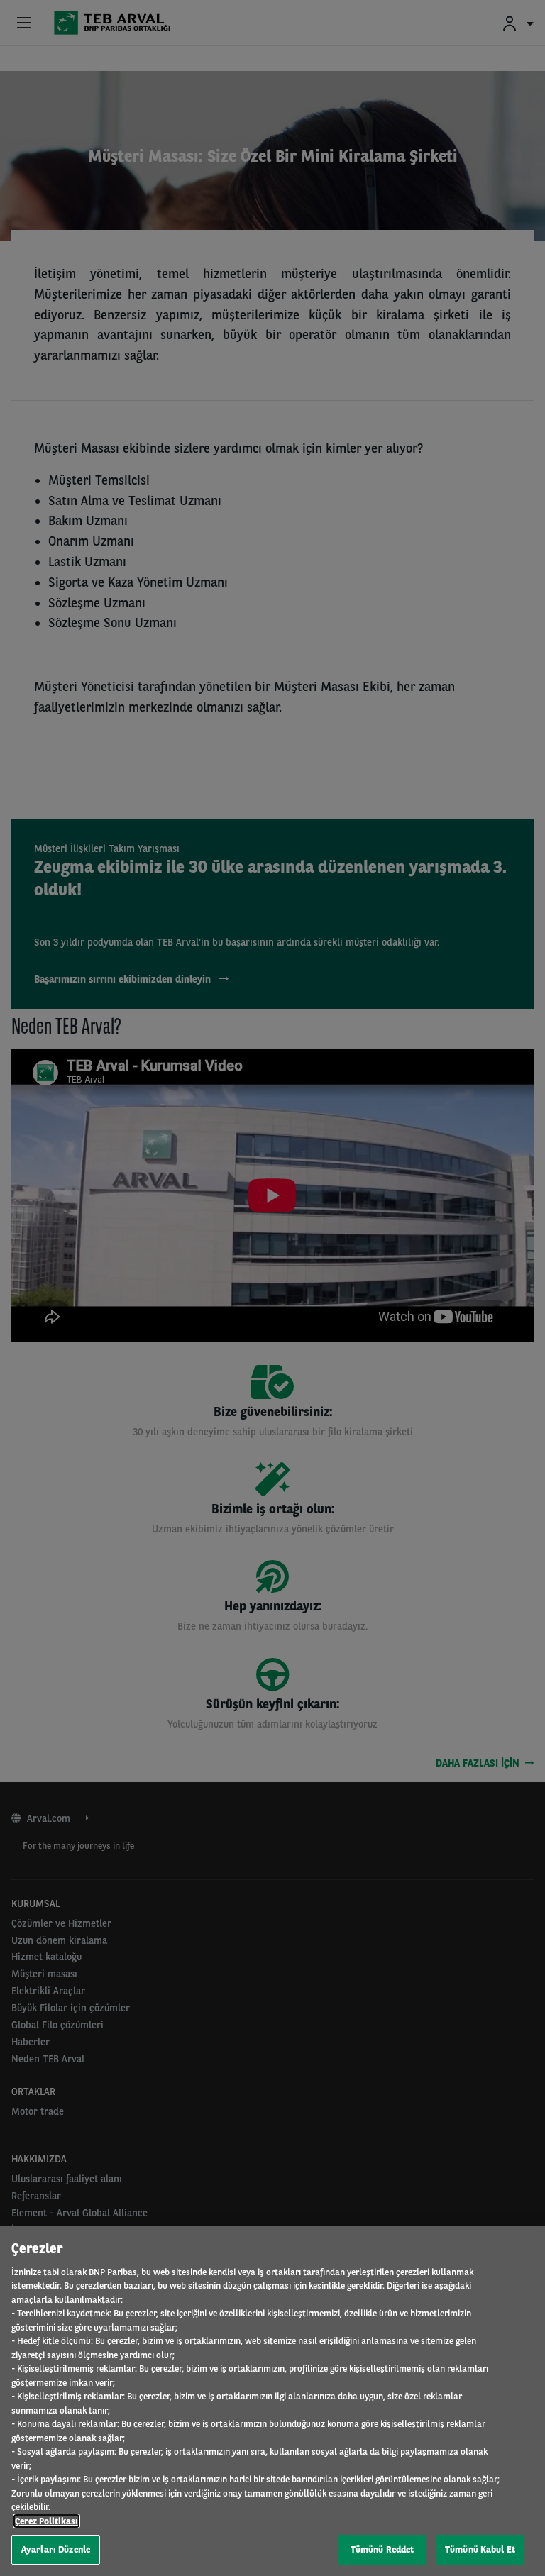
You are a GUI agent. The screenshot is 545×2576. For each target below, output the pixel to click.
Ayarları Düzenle (56, 2549)
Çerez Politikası (46, 2521)
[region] (272, 2401)
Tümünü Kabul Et (480, 2549)
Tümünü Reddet (382, 2549)
